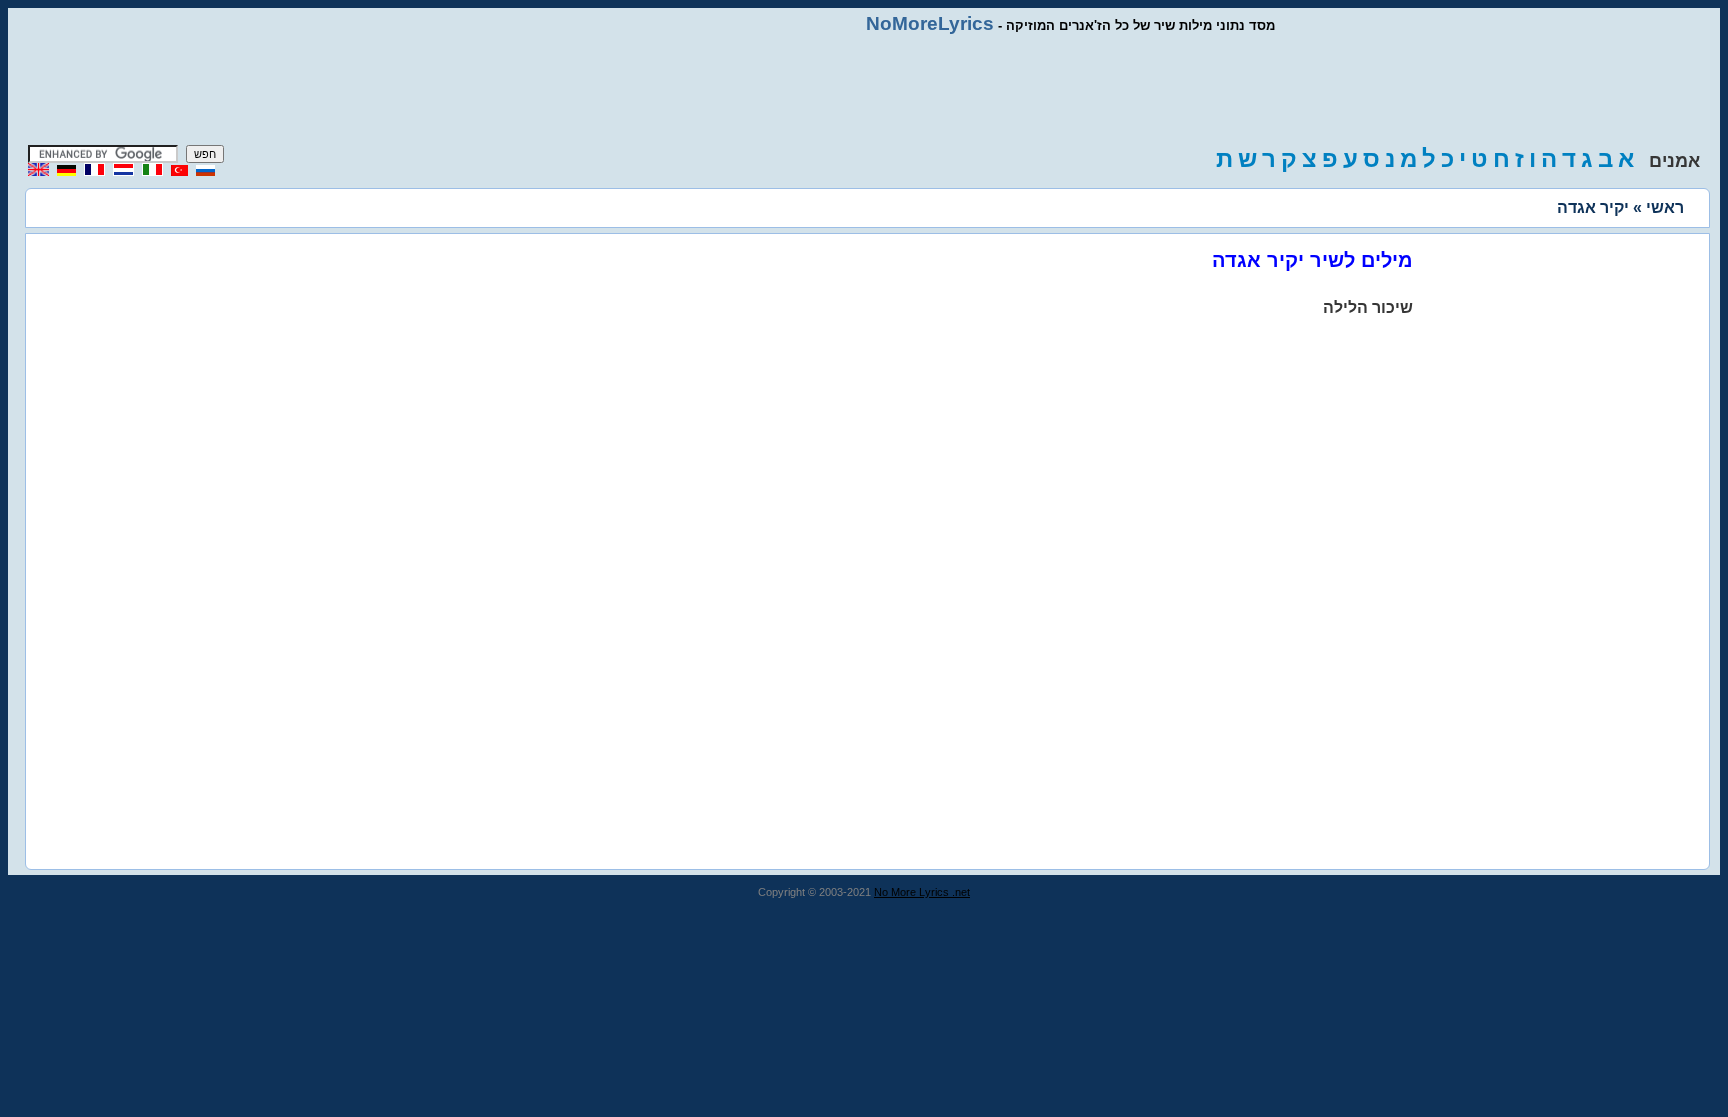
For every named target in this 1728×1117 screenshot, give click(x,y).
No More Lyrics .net (922, 892)
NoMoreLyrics (930, 23)
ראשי (1665, 207)
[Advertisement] (864, 90)
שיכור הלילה (1368, 307)
